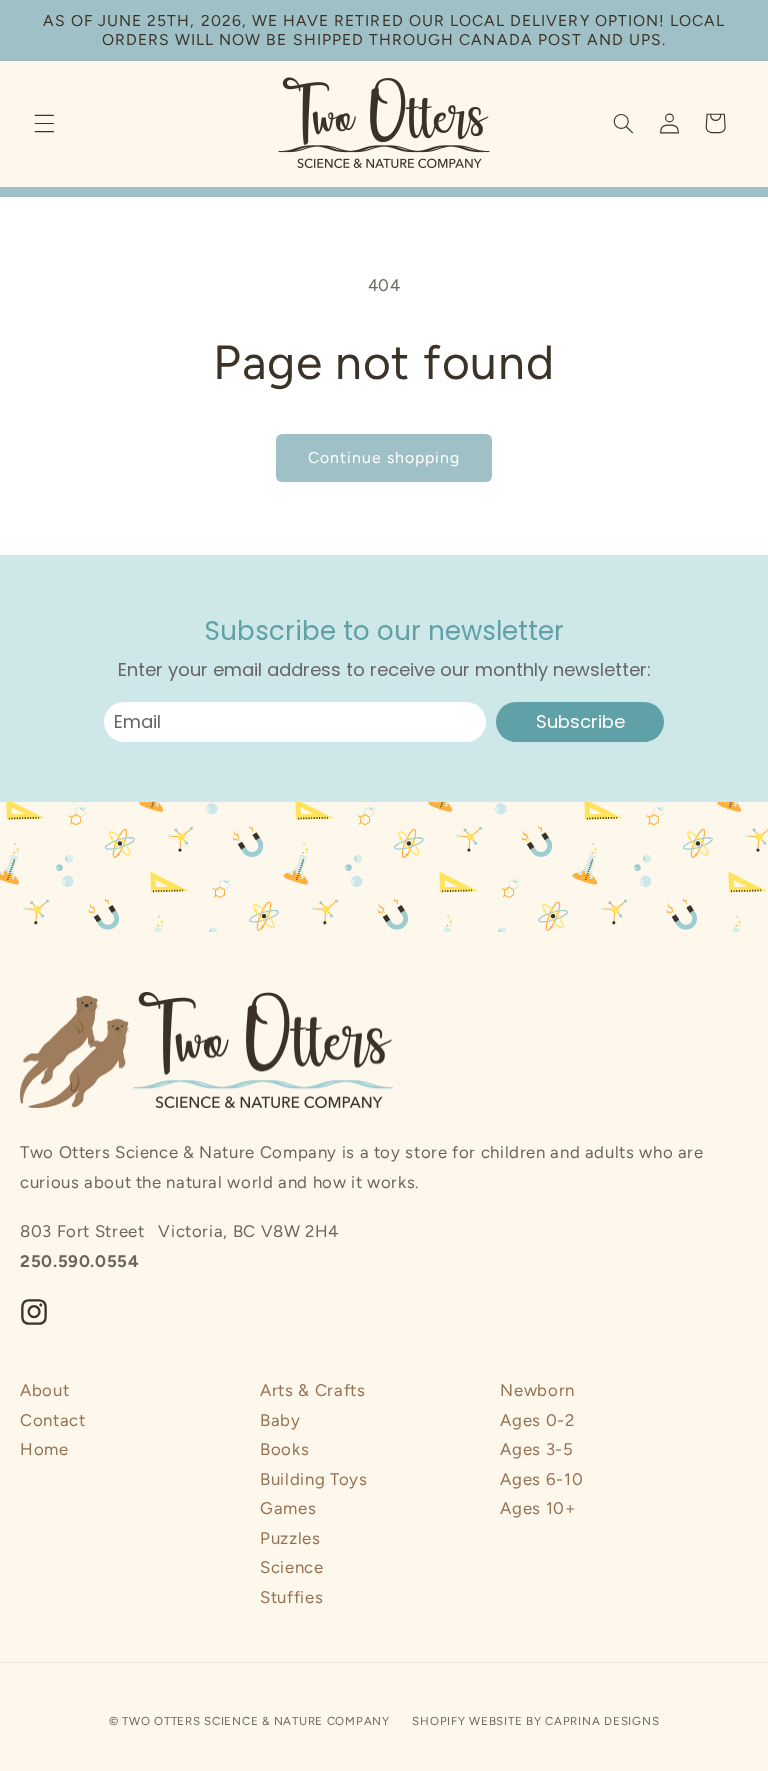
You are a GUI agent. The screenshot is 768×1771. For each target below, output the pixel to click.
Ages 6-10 (541, 1479)
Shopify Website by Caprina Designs (535, 1721)
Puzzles (290, 1538)
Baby (280, 1420)
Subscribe (580, 721)
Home (44, 1449)
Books (284, 1449)
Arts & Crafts (312, 1390)
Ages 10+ (537, 1508)
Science (291, 1567)
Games (288, 1508)
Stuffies (291, 1597)
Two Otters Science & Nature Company (256, 1721)
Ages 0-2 (537, 1420)
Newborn (537, 1390)
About (44, 1390)
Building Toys (313, 1479)
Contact (52, 1420)
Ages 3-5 (536, 1449)
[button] (44, 123)
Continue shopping (384, 457)
